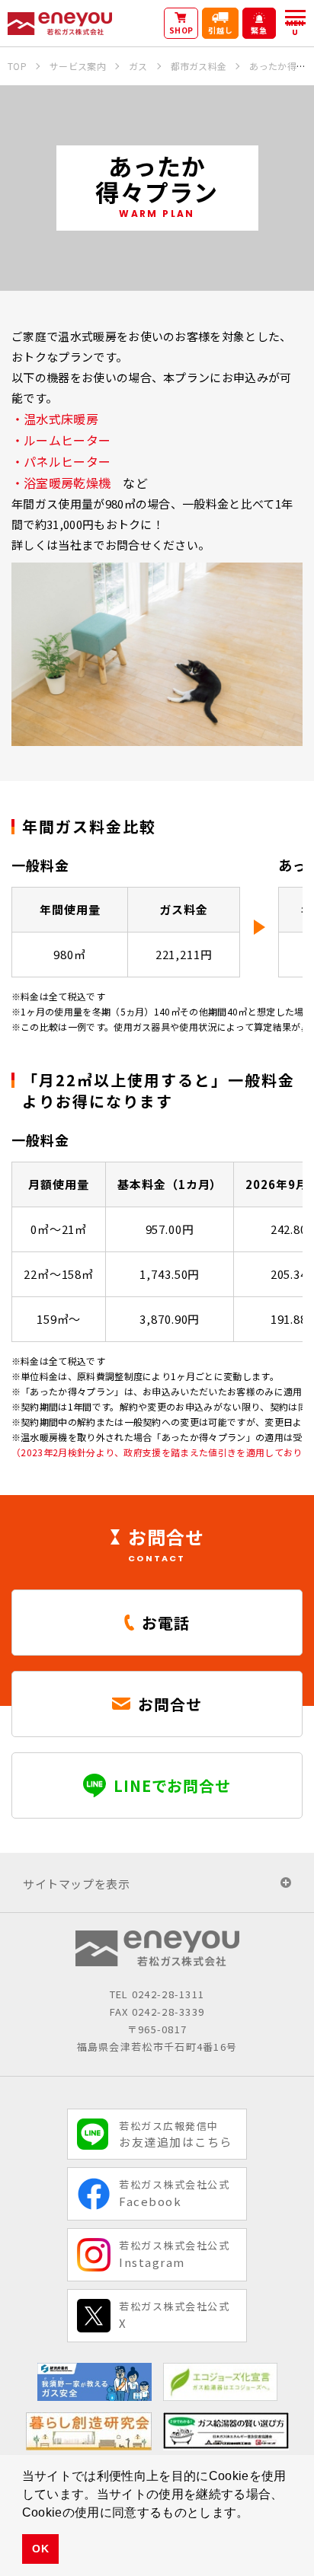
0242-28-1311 (168, 1994)
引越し (221, 30)
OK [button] (40, 2549)
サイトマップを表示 (76, 1884)
